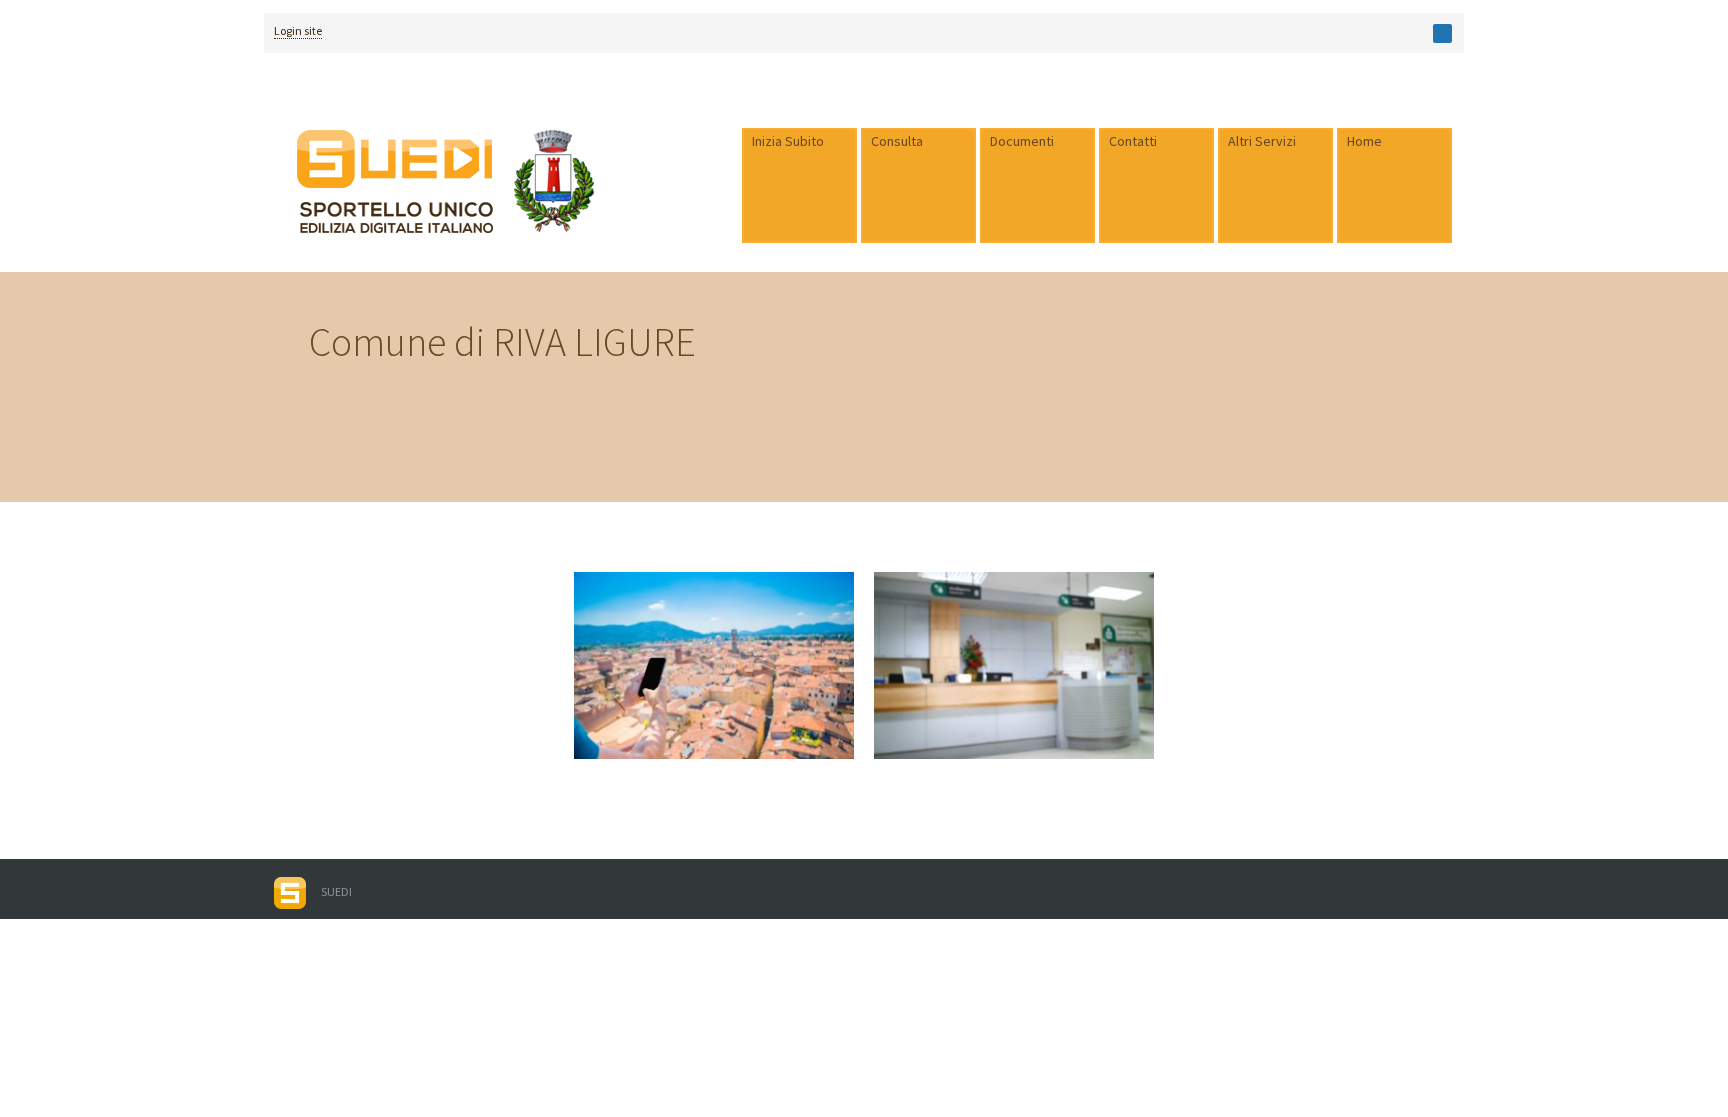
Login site (298, 30)
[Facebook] (1442, 33)
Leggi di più (616, 673)
